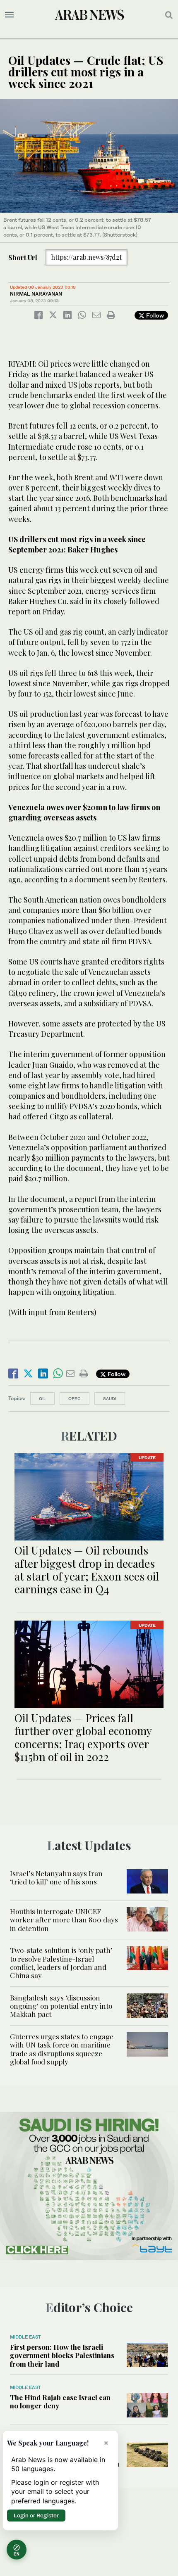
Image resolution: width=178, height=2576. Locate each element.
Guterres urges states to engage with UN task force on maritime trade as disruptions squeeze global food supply (62, 2049)
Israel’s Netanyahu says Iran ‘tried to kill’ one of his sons (56, 1877)
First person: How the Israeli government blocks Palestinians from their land (62, 2355)
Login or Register (36, 2515)
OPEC (75, 1398)
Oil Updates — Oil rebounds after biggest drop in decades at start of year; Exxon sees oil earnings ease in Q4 (87, 1570)
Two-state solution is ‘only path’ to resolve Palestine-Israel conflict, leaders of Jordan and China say (61, 1963)
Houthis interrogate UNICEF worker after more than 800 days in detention (64, 1920)
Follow (154, 315)
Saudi (110, 1398)
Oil (42, 1398)
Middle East (25, 2337)
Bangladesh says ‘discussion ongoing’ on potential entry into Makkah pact (61, 2006)
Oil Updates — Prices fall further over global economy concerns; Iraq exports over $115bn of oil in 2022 (83, 1737)
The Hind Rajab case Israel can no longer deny (60, 2401)
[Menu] (9, 15)
